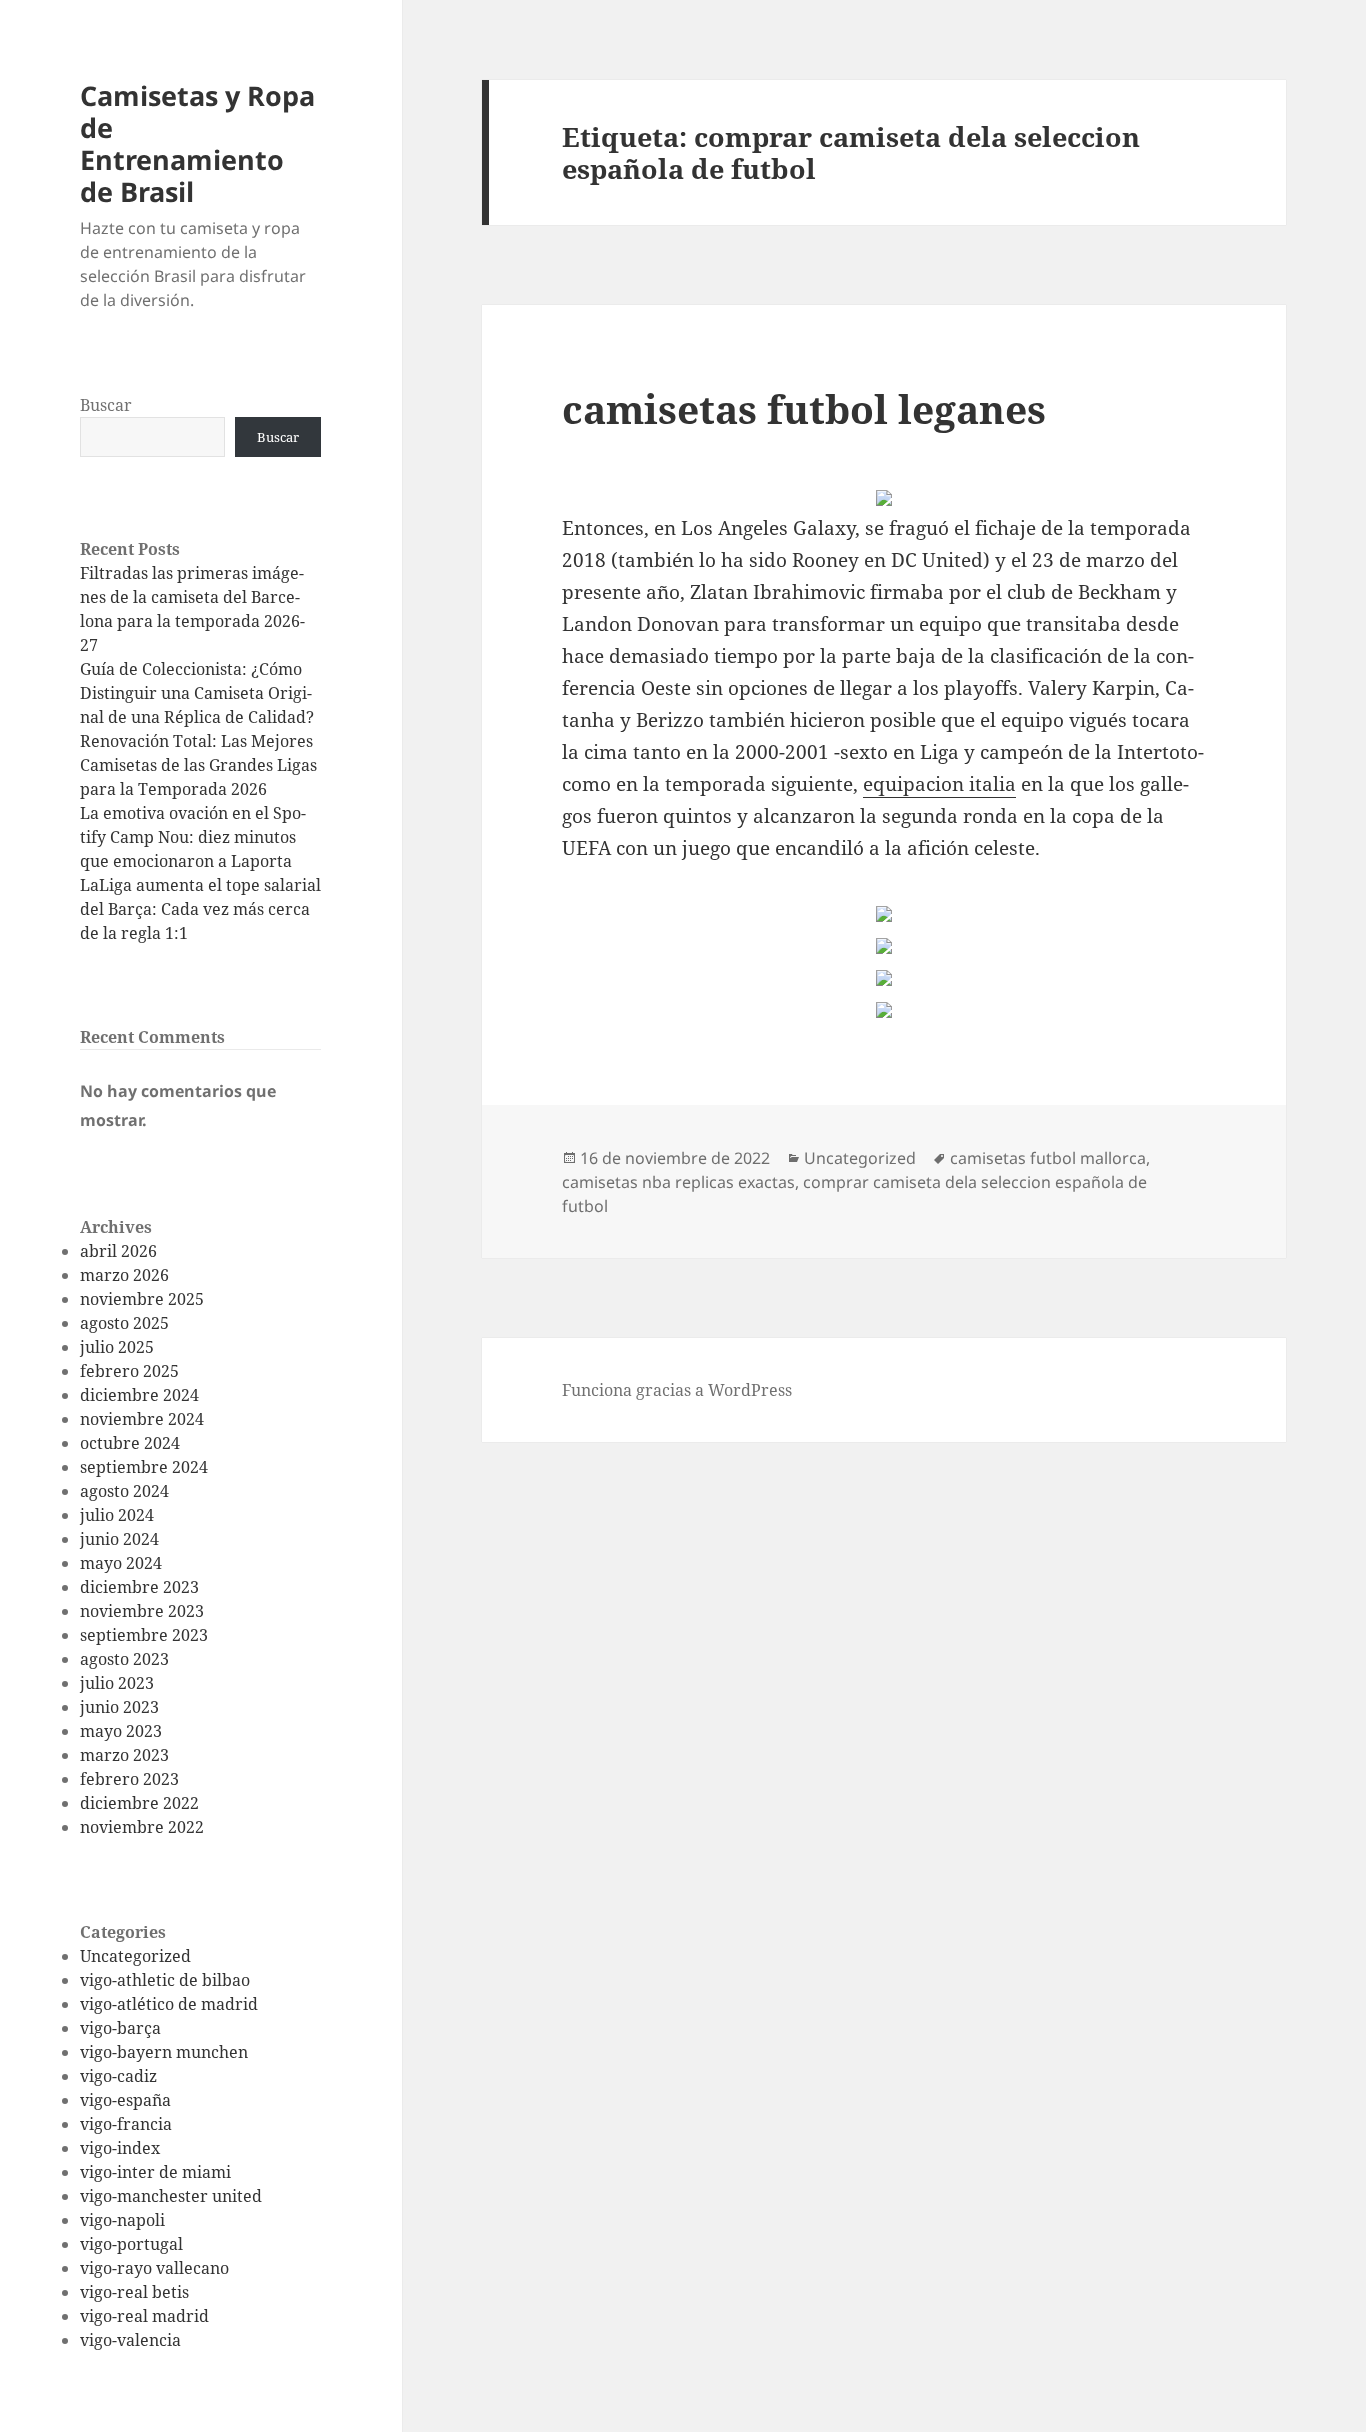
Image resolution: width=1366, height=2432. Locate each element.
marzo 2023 (124, 1755)
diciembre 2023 (139, 1587)
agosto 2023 (124, 1659)
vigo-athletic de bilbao (165, 1980)
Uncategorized (135, 1956)
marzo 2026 (124, 1275)
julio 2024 (117, 1515)
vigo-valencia (130, 2340)
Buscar (106, 405)
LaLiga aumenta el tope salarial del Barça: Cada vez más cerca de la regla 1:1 (200, 909)
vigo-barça (120, 2028)
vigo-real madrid (144, 2316)
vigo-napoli (122, 2220)
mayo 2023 (121, 1731)
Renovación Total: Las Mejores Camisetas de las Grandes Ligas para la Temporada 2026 (198, 765)
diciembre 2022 (139, 1803)
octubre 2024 (130, 1443)
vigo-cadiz (118, 2076)
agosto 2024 (124, 1491)
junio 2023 (119, 1707)
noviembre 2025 (142, 1299)
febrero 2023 (129, 1779)
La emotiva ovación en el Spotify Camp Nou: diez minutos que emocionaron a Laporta (193, 837)
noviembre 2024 (142, 1419)
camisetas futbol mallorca (1048, 1158)
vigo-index (120, 2148)
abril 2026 (118, 1251)
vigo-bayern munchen (164, 2052)
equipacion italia (939, 784)
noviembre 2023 (142, 1611)
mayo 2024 (121, 1563)
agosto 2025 (124, 1323)
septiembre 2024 (144, 1467)
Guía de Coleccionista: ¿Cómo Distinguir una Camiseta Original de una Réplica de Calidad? (197, 693)
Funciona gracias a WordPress (677, 1390)
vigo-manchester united (171, 2196)
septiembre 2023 (144, 1635)
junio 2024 (119, 1539)
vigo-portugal (131, 2244)
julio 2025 (117, 1347)
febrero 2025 (129, 1371)
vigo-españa (125, 2100)
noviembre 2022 (142, 1827)
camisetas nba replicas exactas (678, 1182)
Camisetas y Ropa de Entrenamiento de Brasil (197, 143)
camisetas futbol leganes (804, 408)
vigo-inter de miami (155, 2172)
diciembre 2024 (139, 1395)
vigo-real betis (134, 2292)
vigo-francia (126, 2124)
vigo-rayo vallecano (154, 2268)
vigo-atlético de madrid (169, 2004)
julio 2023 (117, 1683)
